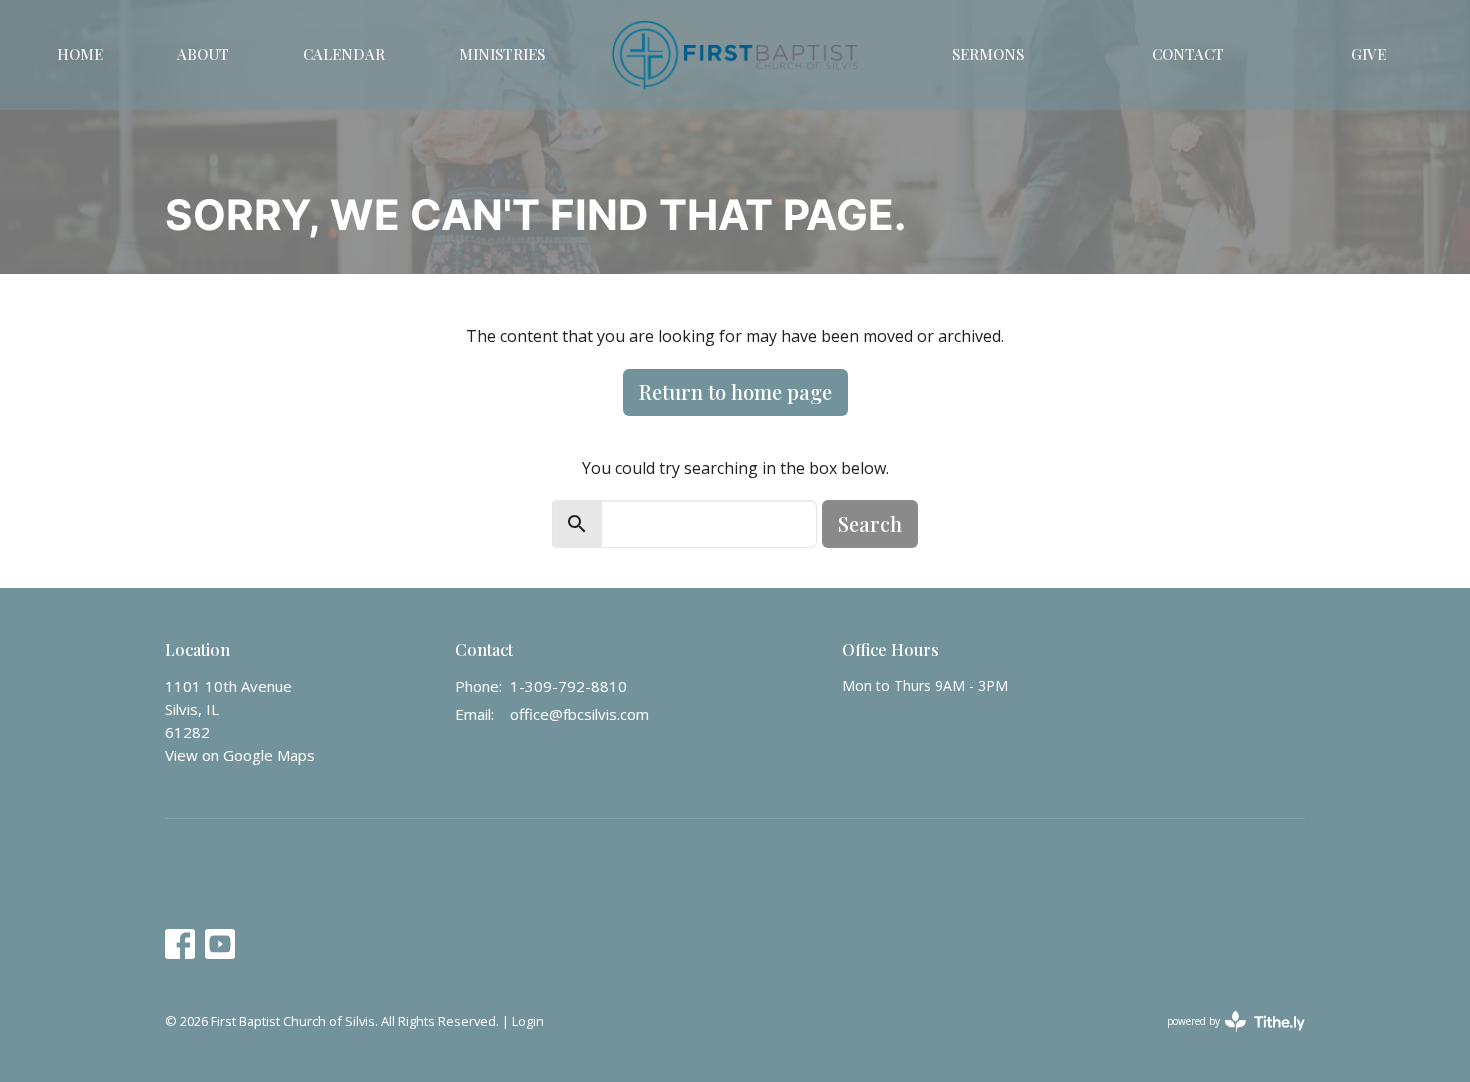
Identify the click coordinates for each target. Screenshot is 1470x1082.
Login (528, 1021)
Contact (1188, 54)
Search (870, 523)
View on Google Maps (240, 755)
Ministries (502, 54)
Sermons (988, 54)
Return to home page (735, 391)
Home (80, 54)
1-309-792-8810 (568, 686)
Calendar (344, 54)
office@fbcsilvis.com (579, 714)
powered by (1225, 1038)
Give (1368, 54)
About (203, 54)
